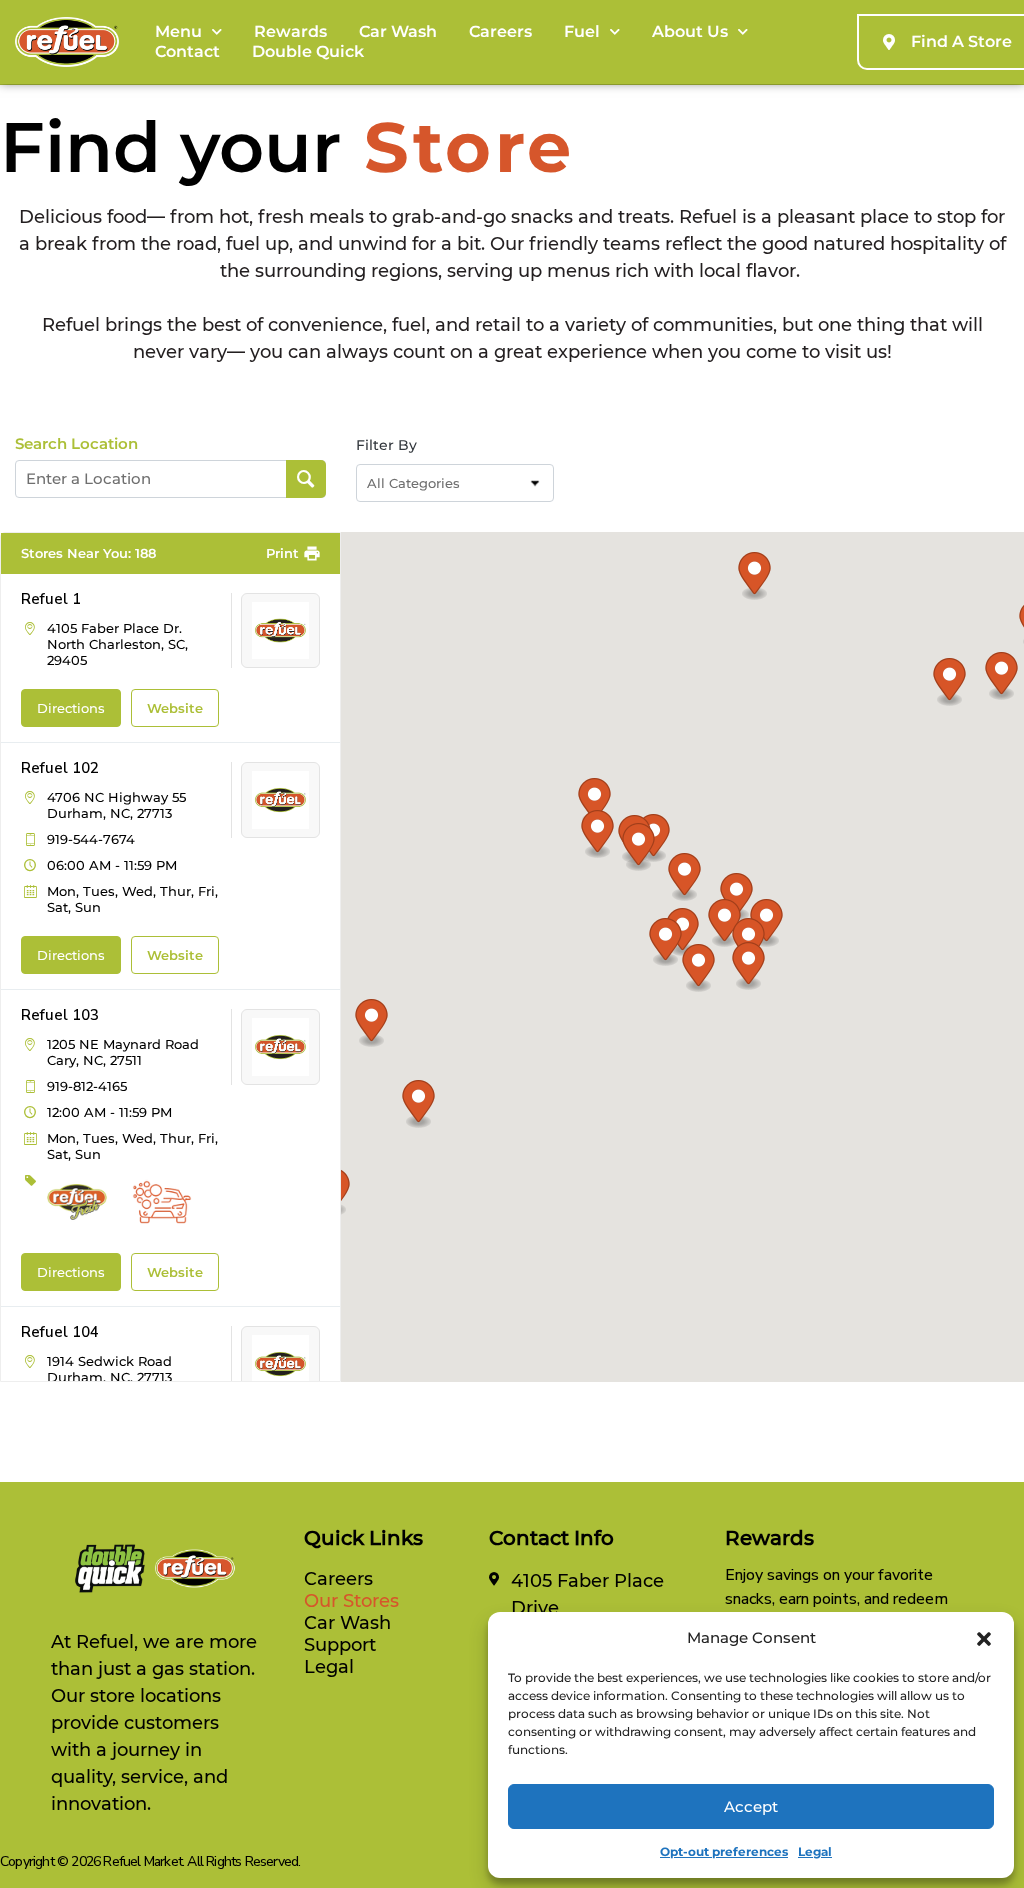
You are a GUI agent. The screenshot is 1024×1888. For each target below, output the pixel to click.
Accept (751, 1806)
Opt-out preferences (724, 1851)
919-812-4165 (87, 1086)
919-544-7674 (91, 839)
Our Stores (351, 1601)
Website (175, 708)
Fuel (582, 31)
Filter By (386, 445)
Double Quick (308, 51)
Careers (500, 31)
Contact (187, 51)
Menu (178, 31)
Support (340, 1645)
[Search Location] (306, 479)
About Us (690, 31)
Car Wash (398, 31)
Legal (815, 1851)
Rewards (290, 31)
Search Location (76, 444)
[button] (984, 1638)
